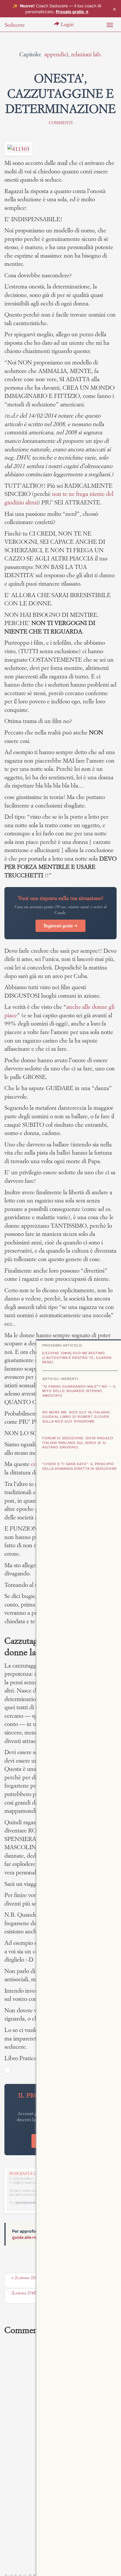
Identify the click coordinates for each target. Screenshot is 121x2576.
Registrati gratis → (60, 926)
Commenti (61, 123)
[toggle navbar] (110, 25)
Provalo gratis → (72, 12)
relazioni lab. (86, 54)
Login (67, 24)
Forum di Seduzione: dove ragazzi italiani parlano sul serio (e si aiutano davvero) (78, 1443)
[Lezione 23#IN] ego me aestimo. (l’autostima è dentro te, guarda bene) (77, 1358)
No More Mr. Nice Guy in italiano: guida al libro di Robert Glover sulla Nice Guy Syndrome (77, 1417)
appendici (56, 54)
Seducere (15, 25)
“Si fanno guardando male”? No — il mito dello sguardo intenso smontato (79, 1391)
